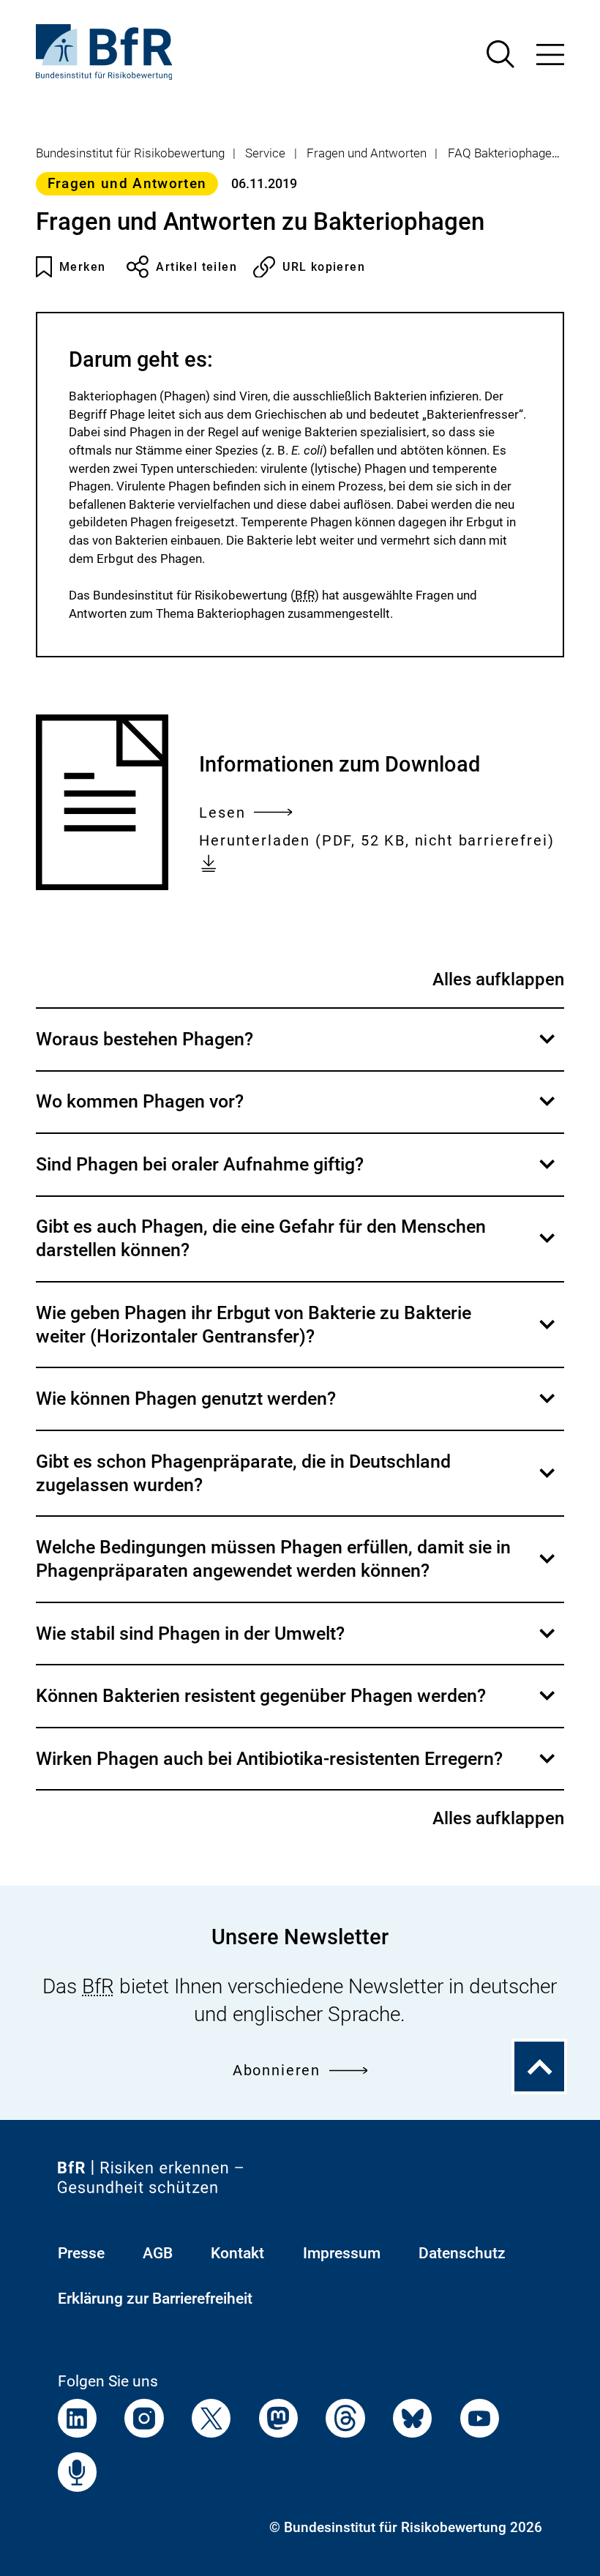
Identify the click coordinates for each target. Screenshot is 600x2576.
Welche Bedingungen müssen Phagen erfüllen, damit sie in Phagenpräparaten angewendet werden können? (297, 1569)
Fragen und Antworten (367, 153)
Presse (81, 2253)
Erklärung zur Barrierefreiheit (155, 2298)
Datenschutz (462, 2253)
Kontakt (237, 2253)
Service (265, 153)
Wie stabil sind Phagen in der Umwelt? (297, 1643)
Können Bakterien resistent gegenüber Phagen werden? (297, 1706)
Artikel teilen (196, 267)
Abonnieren (277, 2071)
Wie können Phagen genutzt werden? (297, 1408)
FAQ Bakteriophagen (503, 153)
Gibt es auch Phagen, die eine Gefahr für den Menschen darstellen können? (297, 1248)
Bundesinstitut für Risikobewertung (130, 153)
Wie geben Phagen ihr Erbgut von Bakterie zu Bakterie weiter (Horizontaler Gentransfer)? (297, 1334)
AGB (158, 2253)
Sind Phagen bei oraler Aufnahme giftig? (297, 1174)
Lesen (222, 815)
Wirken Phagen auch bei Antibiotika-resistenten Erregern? (297, 1769)
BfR (305, 595)
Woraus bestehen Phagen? (297, 1049)
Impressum (342, 2253)
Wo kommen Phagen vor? (297, 1112)
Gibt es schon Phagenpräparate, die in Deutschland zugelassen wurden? (297, 1483)
